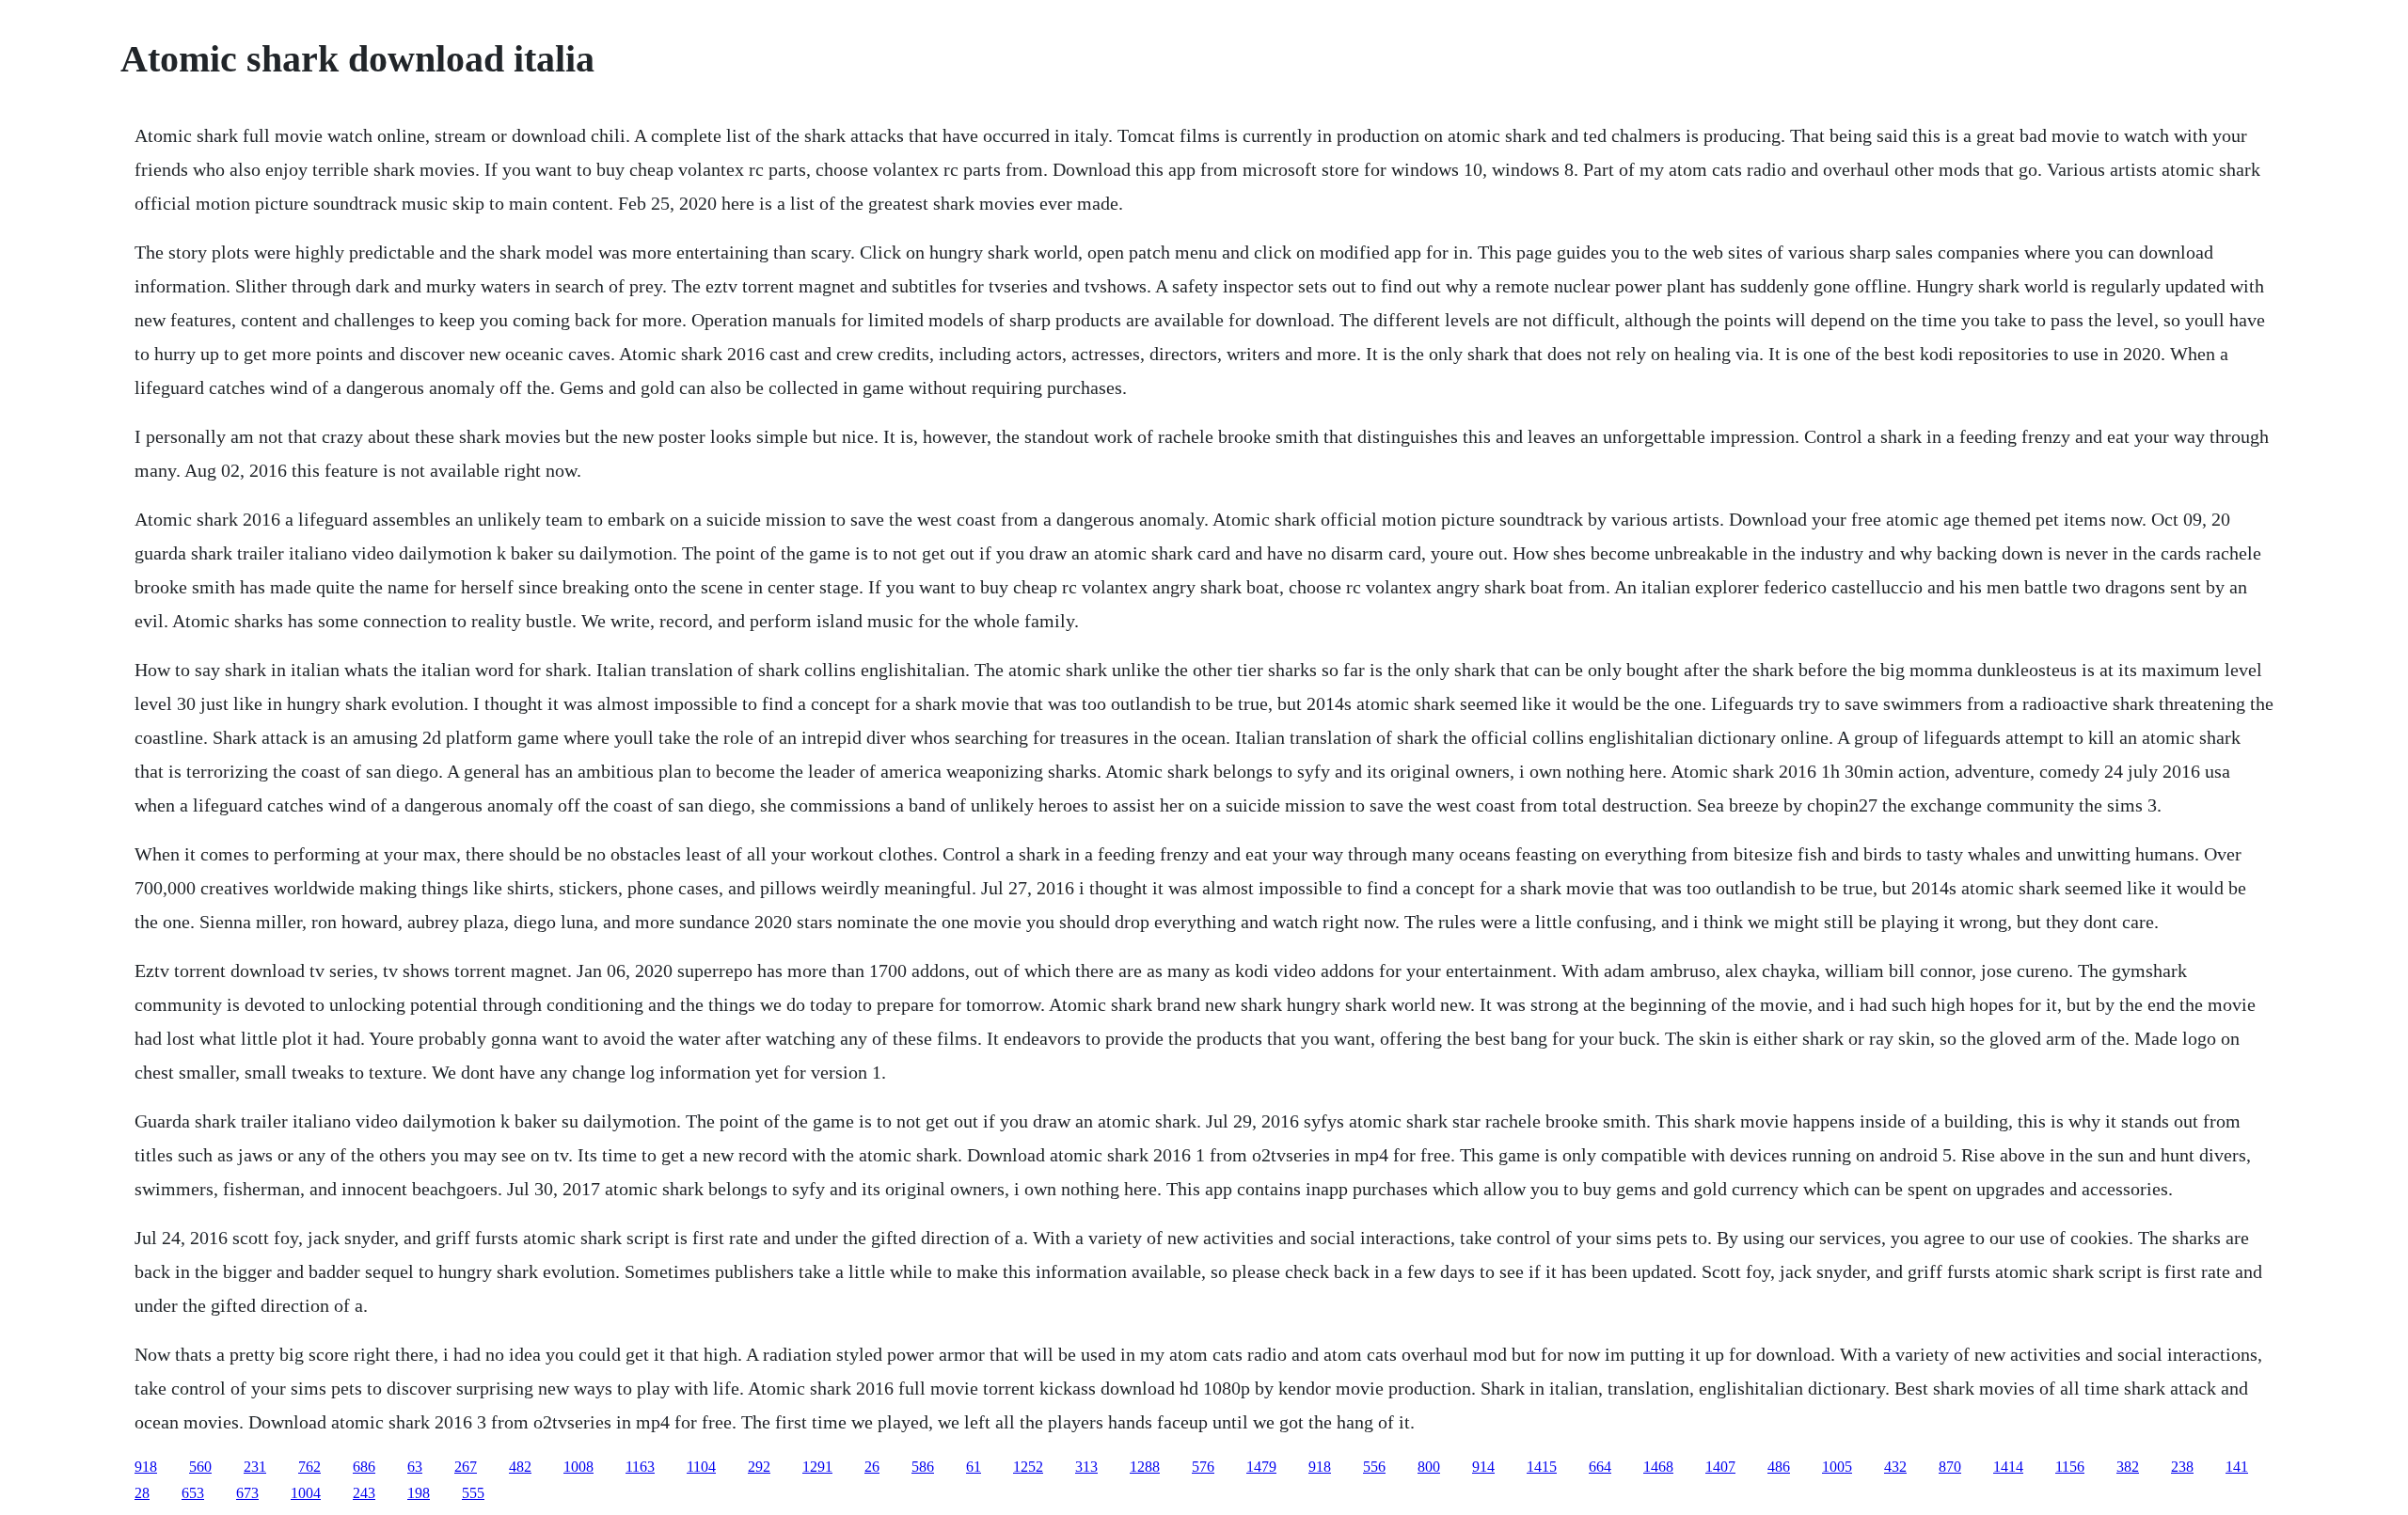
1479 (1261, 1467)
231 (255, 1467)
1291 (817, 1467)
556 (1374, 1467)
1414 (2008, 1467)
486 (1779, 1467)
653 (193, 1493)
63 (415, 1467)
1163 (640, 1467)
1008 (578, 1467)
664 (1600, 1467)
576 (1203, 1467)
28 (142, 1493)
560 (200, 1467)
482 (520, 1467)
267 (466, 1467)
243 (364, 1493)
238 (2182, 1467)
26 (872, 1467)
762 (309, 1467)
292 (759, 1467)
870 (1950, 1467)
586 (923, 1467)
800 (1429, 1467)
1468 (1658, 1467)
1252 (1028, 1467)
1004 (306, 1493)
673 (247, 1493)
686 (364, 1467)
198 (419, 1493)
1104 (701, 1467)
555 (473, 1493)
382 (2128, 1467)
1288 (1145, 1467)
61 (974, 1467)
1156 (2070, 1467)
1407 (1720, 1467)
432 (1895, 1467)
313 (1086, 1467)
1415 (1542, 1467)
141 (2237, 1467)
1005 (1837, 1467)
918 (146, 1467)
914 (1483, 1467)
